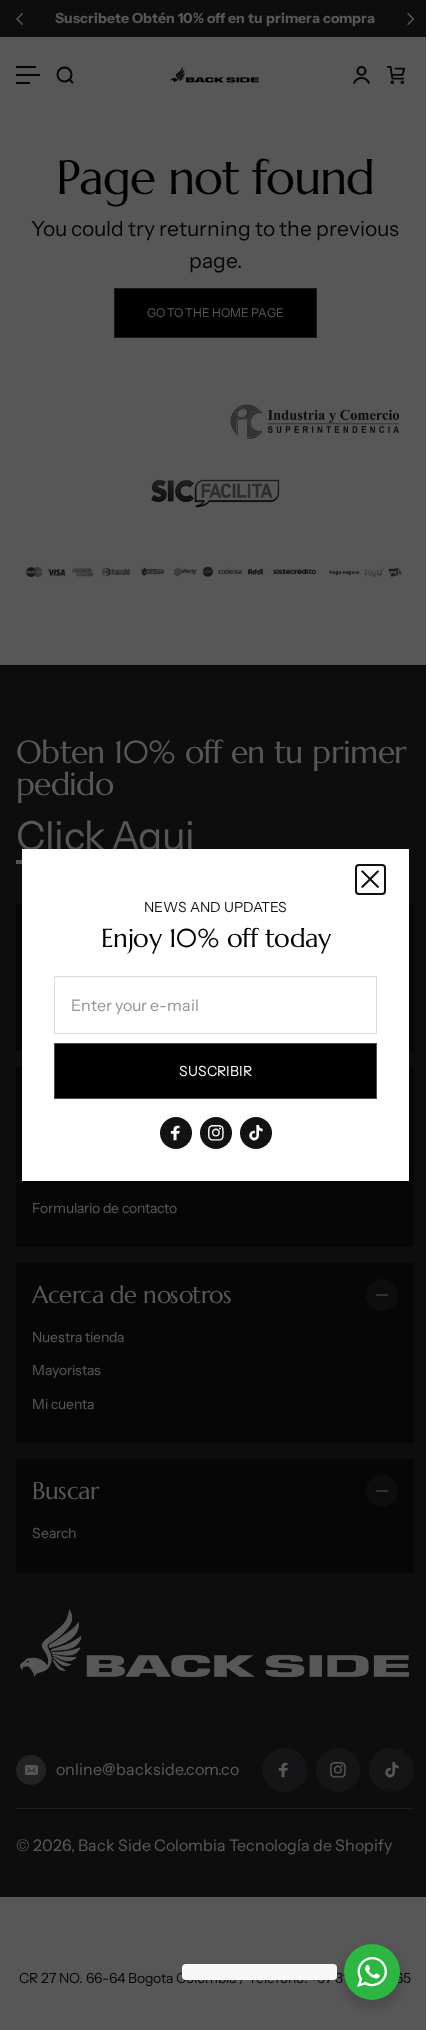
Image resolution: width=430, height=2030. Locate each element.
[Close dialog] (370, 879)
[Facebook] (175, 1133)
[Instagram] (215, 1133)
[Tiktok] (255, 1133)
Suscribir (233, 1076)
